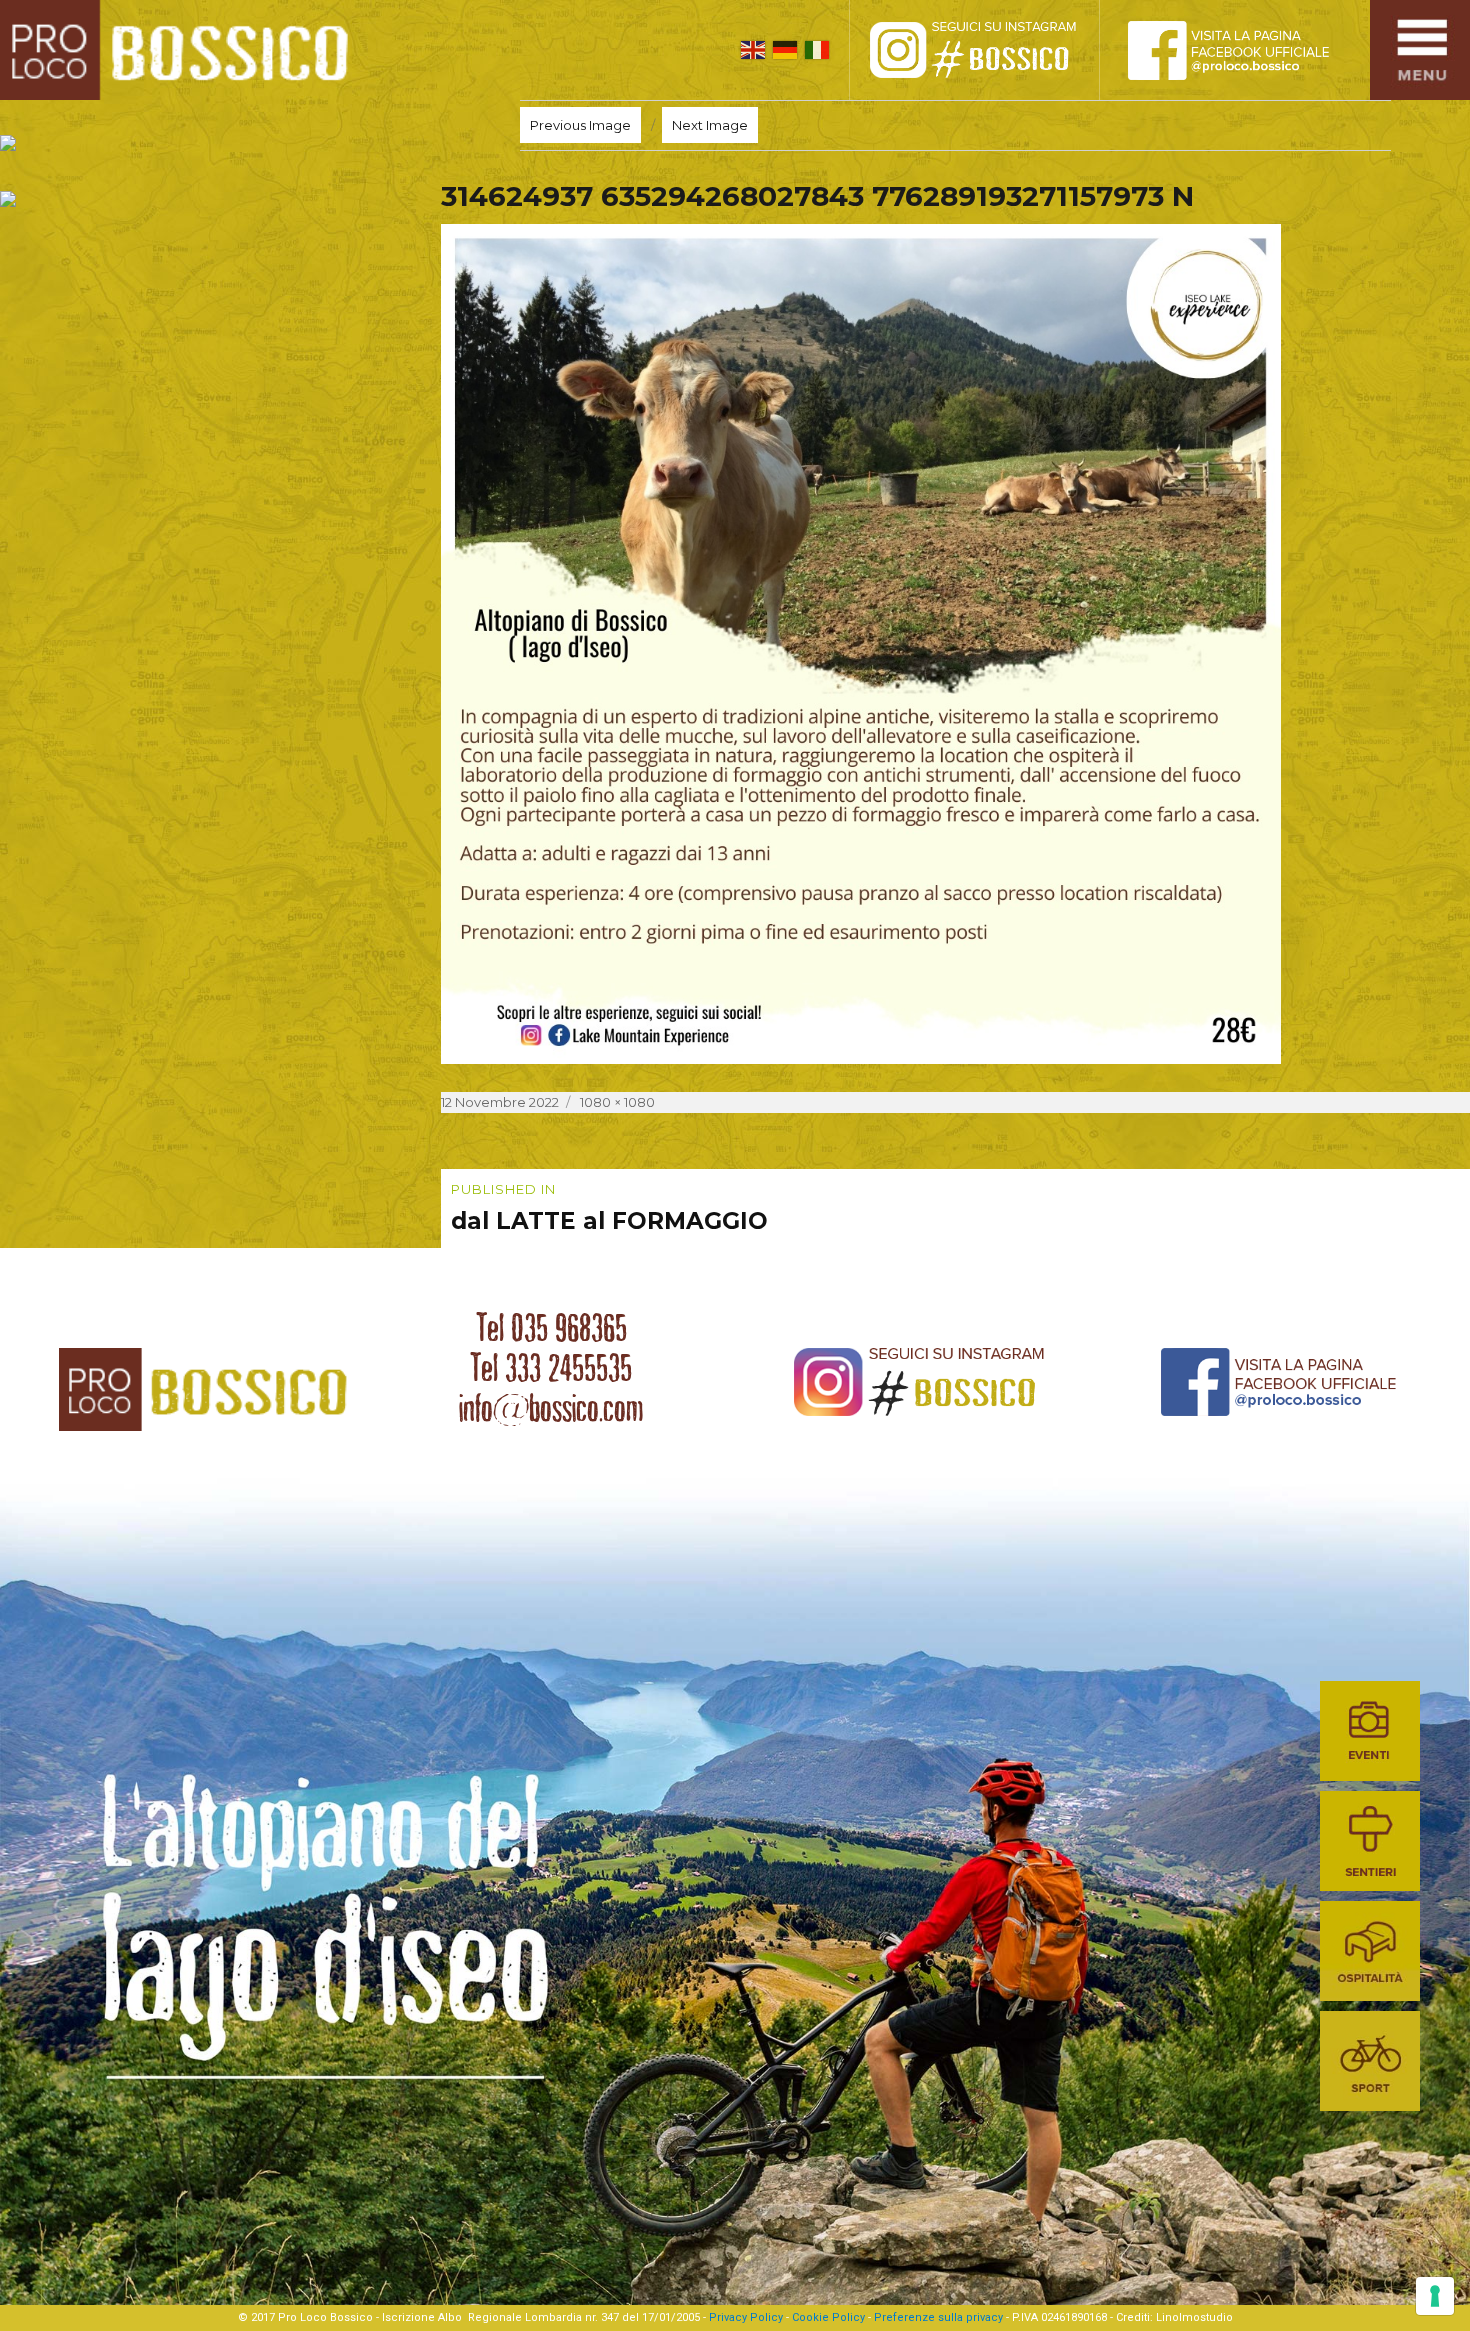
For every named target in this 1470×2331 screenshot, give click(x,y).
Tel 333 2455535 (551, 1368)
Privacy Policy (746, 2317)
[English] (753, 50)
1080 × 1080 (617, 1102)
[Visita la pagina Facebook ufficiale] (1245, 50)
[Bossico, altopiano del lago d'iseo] (181, 50)
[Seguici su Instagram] (995, 50)
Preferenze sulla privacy (938, 2317)
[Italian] (817, 50)
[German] (785, 50)
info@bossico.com (551, 1408)
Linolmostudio (1194, 2317)
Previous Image (580, 125)
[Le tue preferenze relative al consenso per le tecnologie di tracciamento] (1435, 2296)
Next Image (710, 125)
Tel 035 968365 (551, 1328)
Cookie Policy (828, 2317)
